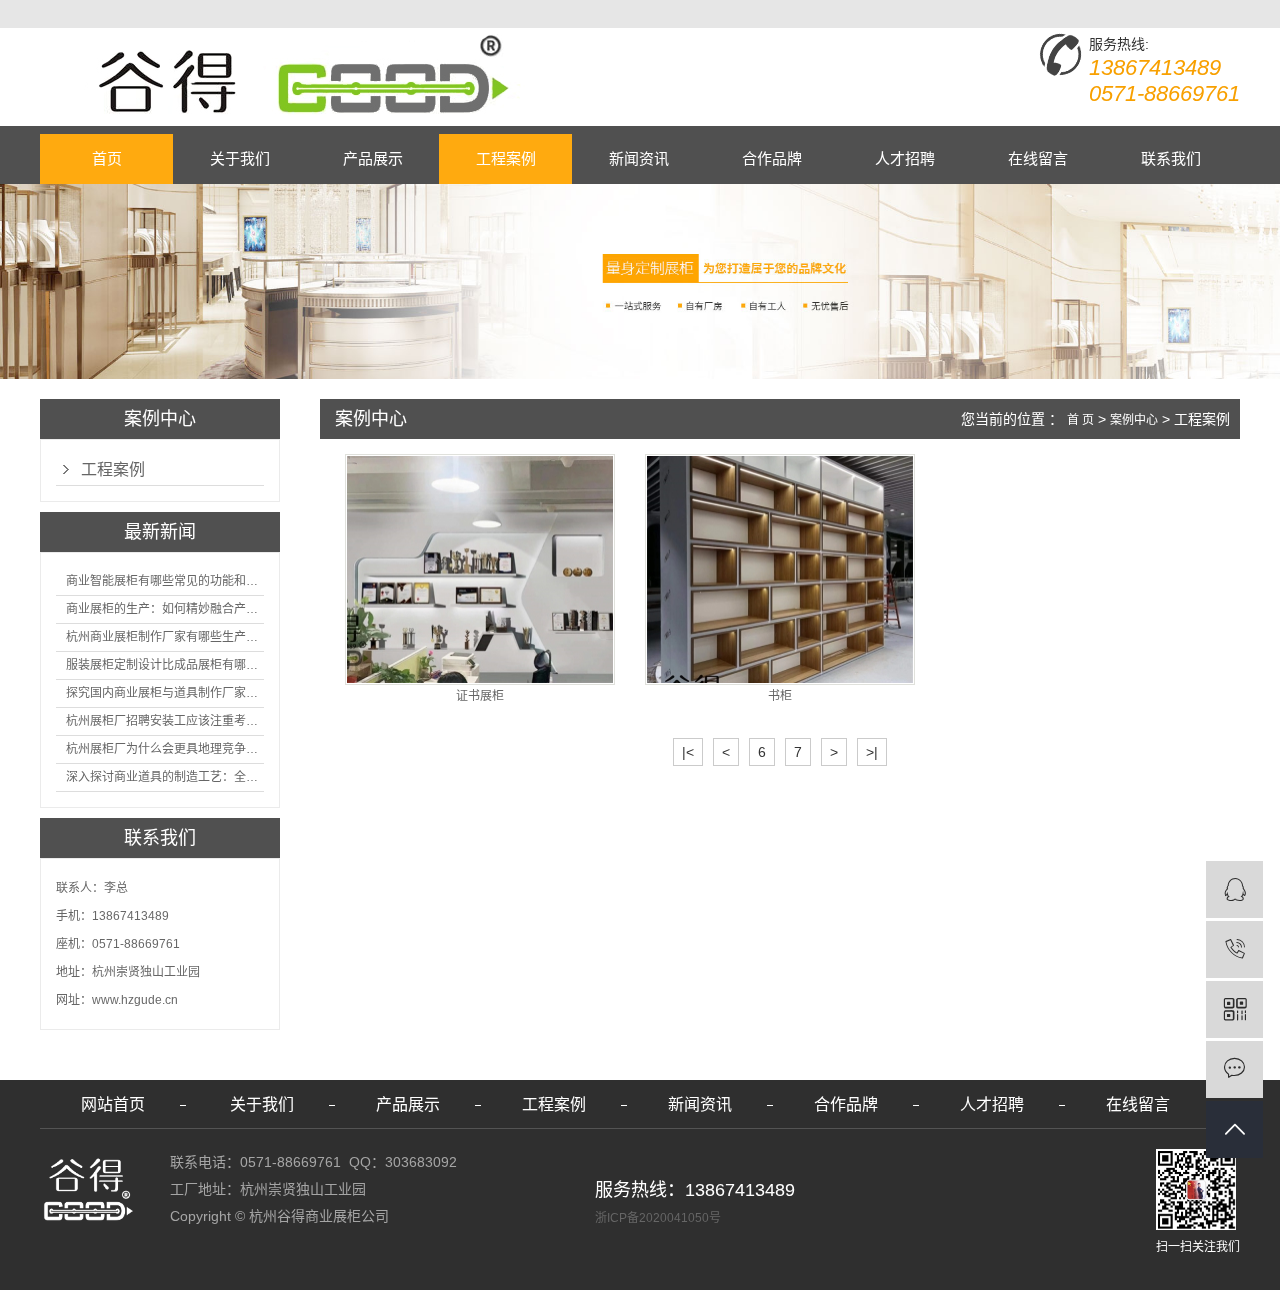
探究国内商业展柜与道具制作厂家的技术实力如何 (165, 693)
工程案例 (506, 158)
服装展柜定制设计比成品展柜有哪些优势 (165, 665)
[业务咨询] (1234, 889)
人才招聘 (905, 158)
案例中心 (1134, 420)
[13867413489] (1234, 949)
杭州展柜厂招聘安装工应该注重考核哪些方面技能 (165, 721)
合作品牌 (772, 158)
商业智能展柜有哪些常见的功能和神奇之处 (165, 581)
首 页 (1080, 420)
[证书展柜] (480, 569)
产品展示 (373, 158)
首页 (107, 158)
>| (872, 752)
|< (688, 752)
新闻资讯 (639, 158)
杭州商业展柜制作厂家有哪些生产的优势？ (165, 637)
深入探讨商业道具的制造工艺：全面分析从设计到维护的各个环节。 (165, 777)
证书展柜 (480, 696)
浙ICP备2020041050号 (658, 1218)
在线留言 (1038, 158)
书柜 (780, 696)
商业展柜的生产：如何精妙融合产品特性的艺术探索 (165, 609)
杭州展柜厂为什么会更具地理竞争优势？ (165, 749)
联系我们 (1171, 158)
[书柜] (780, 569)
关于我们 (240, 158)
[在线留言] (1234, 1069)
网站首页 (113, 1104)
